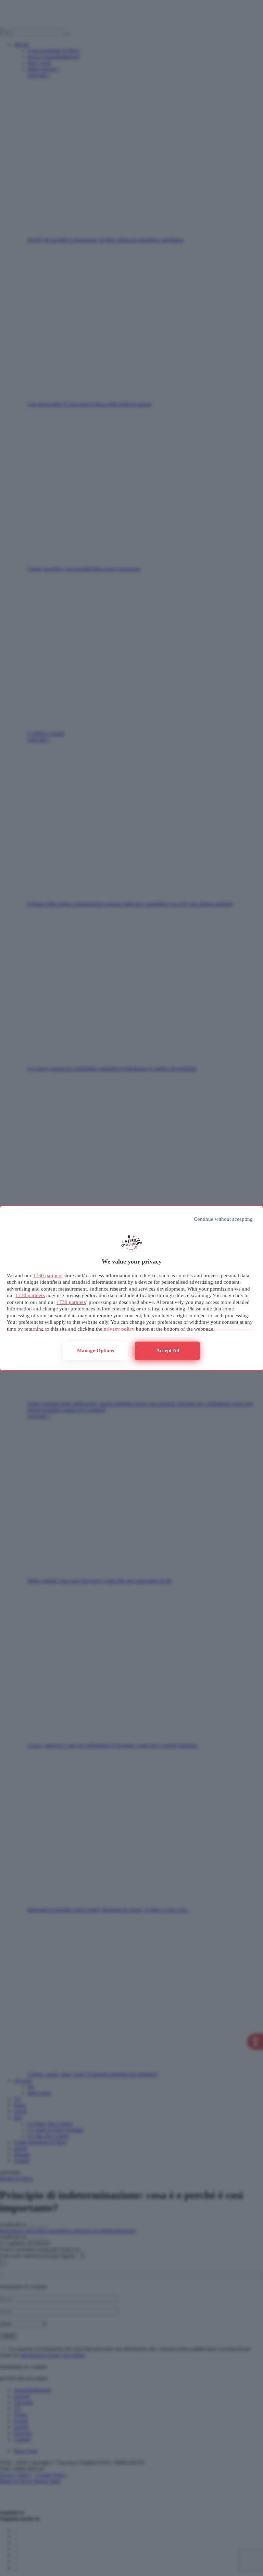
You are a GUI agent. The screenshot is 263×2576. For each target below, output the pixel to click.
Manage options (96, 1350)
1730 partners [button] (48, 1276)
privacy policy (119, 1329)
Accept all (168, 1350)
